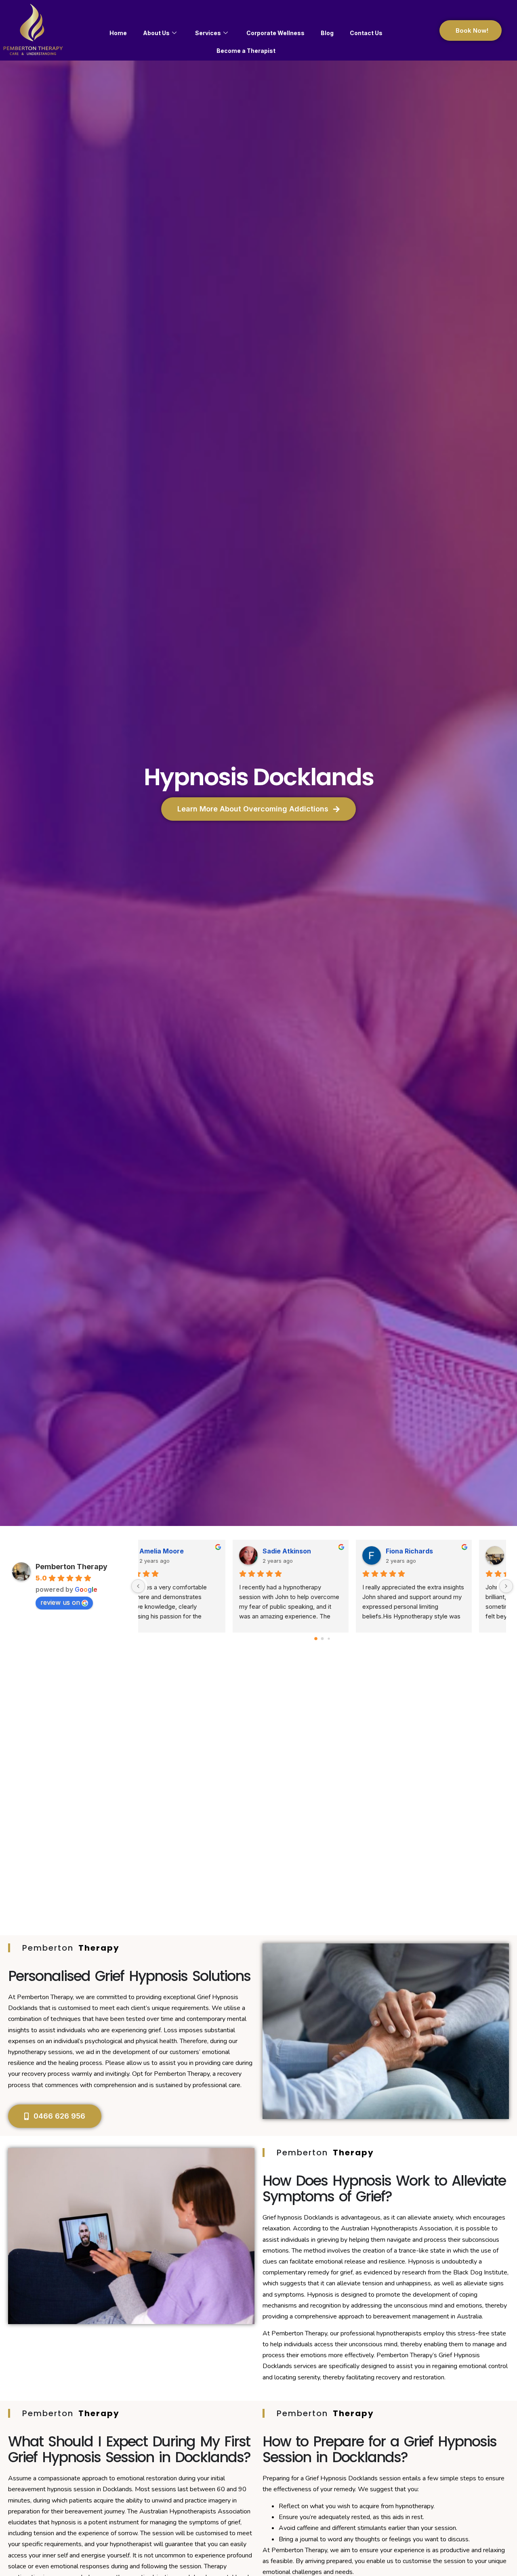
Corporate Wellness (275, 33)
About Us (156, 33)
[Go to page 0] (316, 1639)
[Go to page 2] (329, 1638)
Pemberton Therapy (71, 1567)
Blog (327, 33)
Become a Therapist (246, 51)
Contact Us (366, 33)
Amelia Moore (193, 1551)
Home (118, 33)
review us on (60, 1602)
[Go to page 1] (322, 1638)
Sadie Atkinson (318, 1551)
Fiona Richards (441, 1551)
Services (208, 33)
